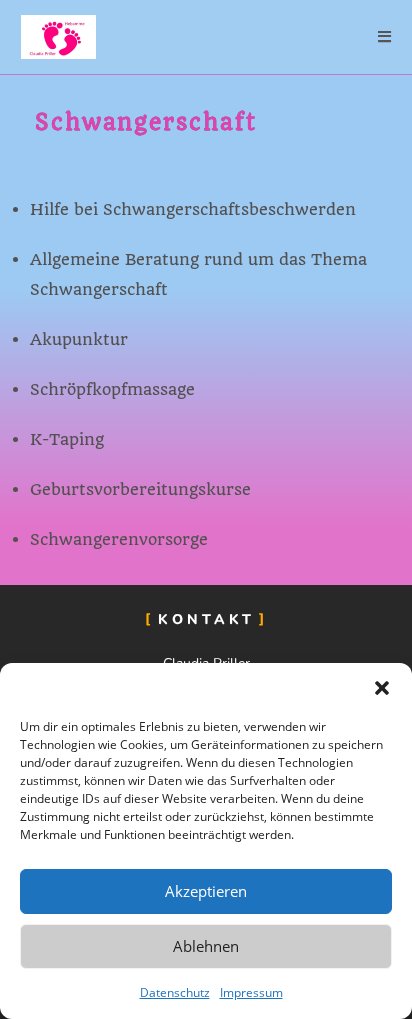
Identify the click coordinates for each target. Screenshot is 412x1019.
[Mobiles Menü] (385, 36)
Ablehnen (206, 946)
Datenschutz (175, 992)
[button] (382, 688)
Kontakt (206, 619)
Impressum (251, 992)
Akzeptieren (206, 891)
